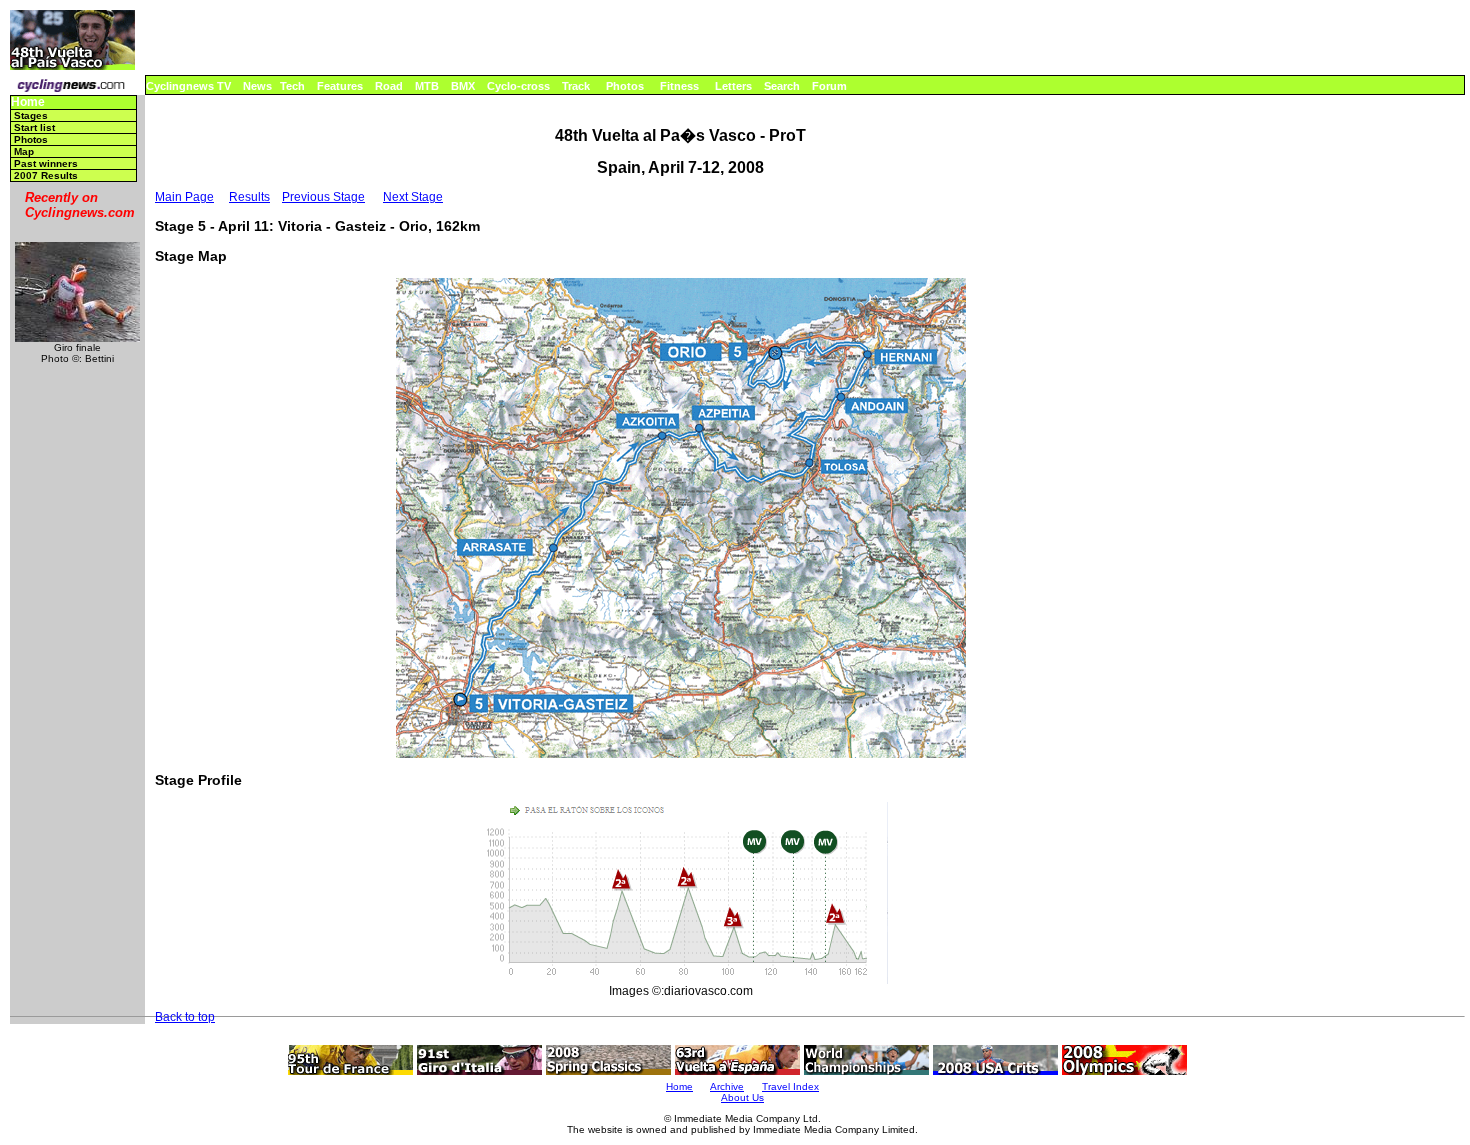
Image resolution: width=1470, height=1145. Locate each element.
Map (24, 151)
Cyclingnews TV (188, 86)
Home (28, 102)
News (257, 86)
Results (249, 197)
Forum (829, 86)
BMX (463, 86)
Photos (625, 86)
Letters (733, 86)
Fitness (679, 86)
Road (389, 86)
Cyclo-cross (518, 86)
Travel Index (790, 1086)
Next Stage (413, 197)
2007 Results (46, 175)
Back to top (185, 1017)
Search (782, 86)
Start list (34, 127)
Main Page (184, 197)
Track (576, 86)
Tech (292, 86)
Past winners (46, 163)
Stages (31, 115)
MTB (427, 86)
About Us (742, 1097)
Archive (727, 1086)
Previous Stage (323, 197)
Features (340, 86)
